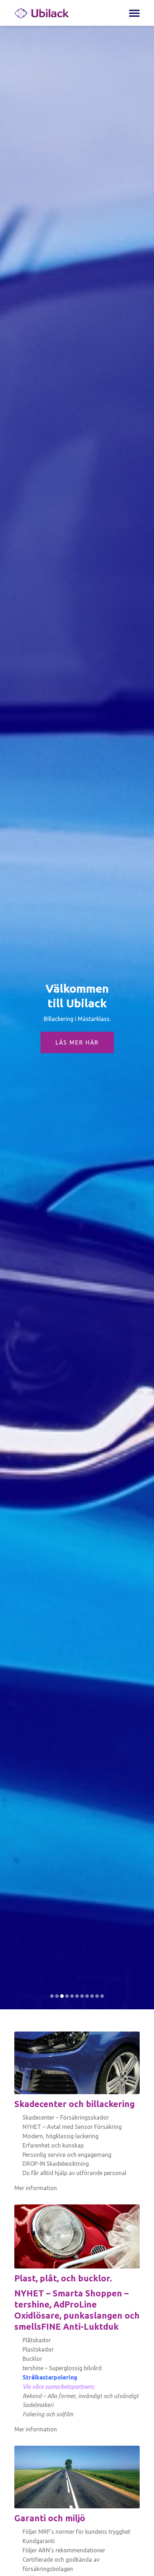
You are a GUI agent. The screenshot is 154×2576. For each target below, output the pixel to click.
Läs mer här (77, 1042)
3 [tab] (62, 1996)
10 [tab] (97, 1996)
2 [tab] (57, 1996)
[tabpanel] (77, 1018)
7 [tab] (82, 1996)
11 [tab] (102, 1996)
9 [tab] (92, 1996)
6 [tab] (77, 1996)
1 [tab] (52, 1996)
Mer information (36, 2188)
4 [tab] (67, 1996)
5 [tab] (72, 1996)
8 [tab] (87, 1996)
